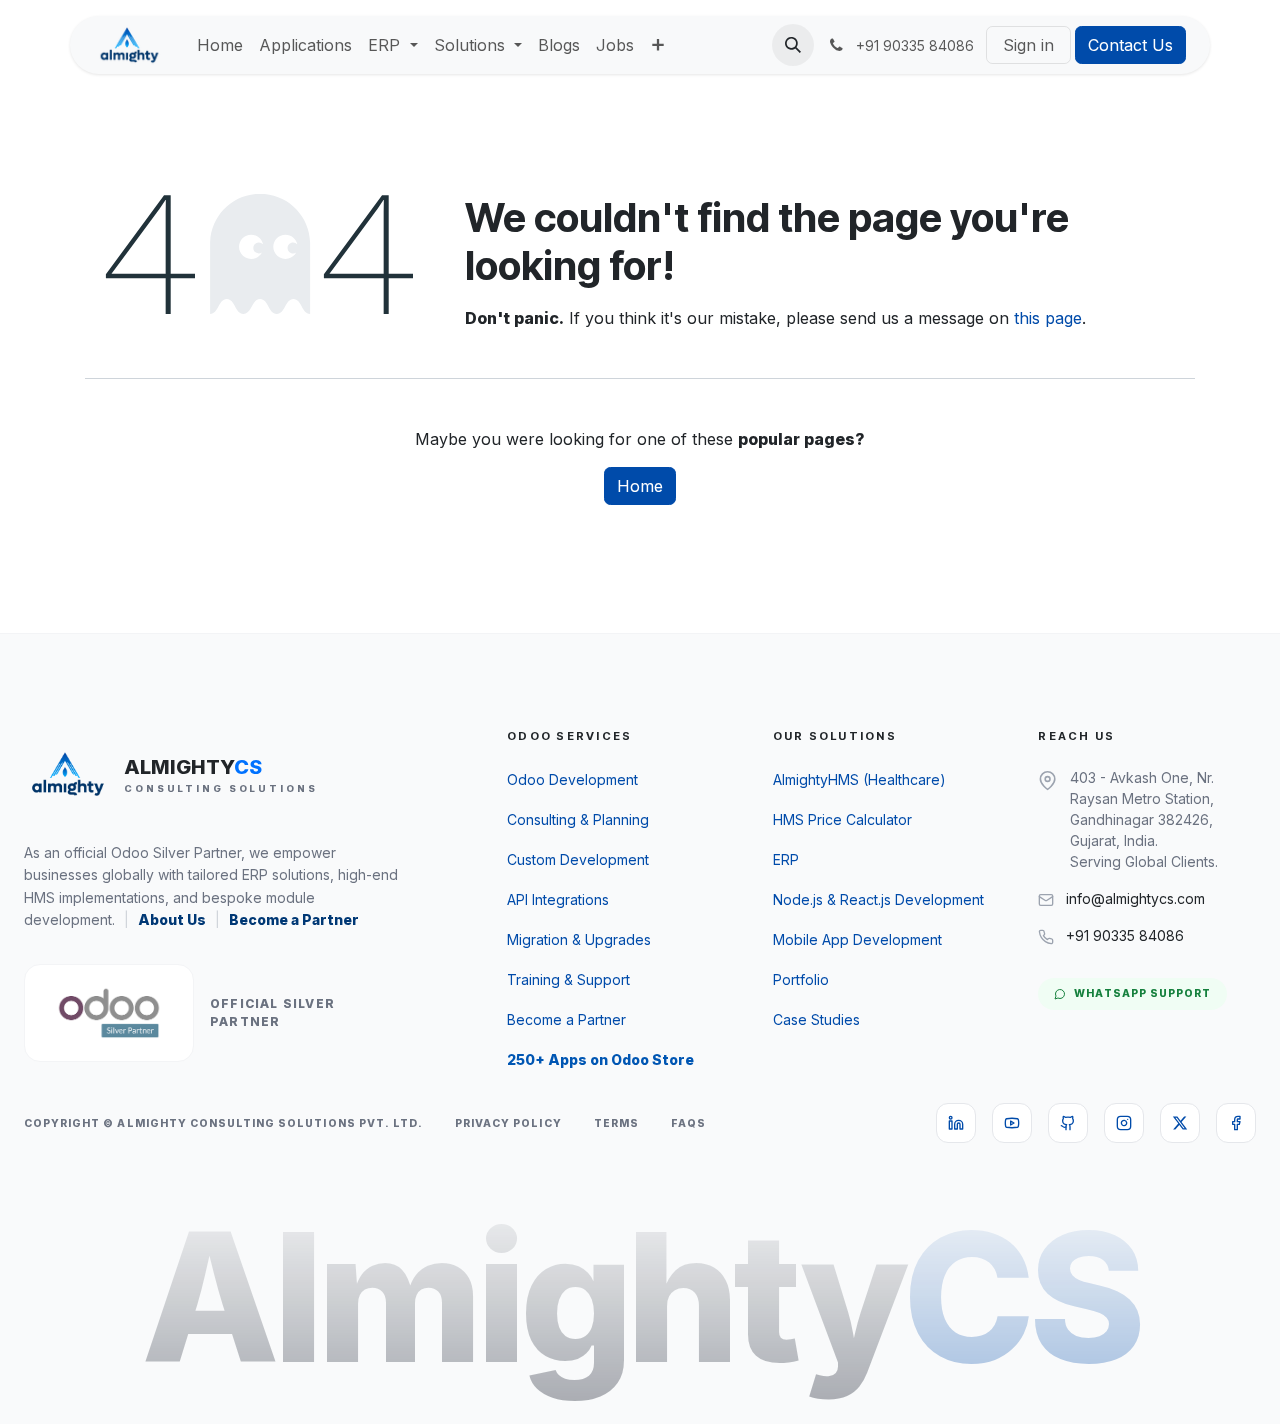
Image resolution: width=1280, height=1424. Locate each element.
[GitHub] (1068, 1123)
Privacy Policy (508, 1123)
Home (640, 486)
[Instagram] (1124, 1123)
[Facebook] (1236, 1123)
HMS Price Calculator (842, 819)
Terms (616, 1123)
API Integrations (558, 899)
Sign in (1028, 45)
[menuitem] (220, 45)
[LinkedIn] (956, 1123)
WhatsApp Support (1142, 993)
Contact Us (1130, 45)
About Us (172, 919)
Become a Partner (294, 919)
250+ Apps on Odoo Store (600, 1059)
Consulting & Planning (578, 819)
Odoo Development (572, 779)
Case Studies (816, 1019)
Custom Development (578, 859)
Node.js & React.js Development (878, 899)
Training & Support (568, 979)
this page (1048, 318)
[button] (793, 45)
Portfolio (801, 979)
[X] (1180, 1123)
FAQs (688, 1123)
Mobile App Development (857, 939)
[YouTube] (1012, 1123)
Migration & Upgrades (579, 939)
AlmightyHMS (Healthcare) (859, 779)
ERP (786, 859)
